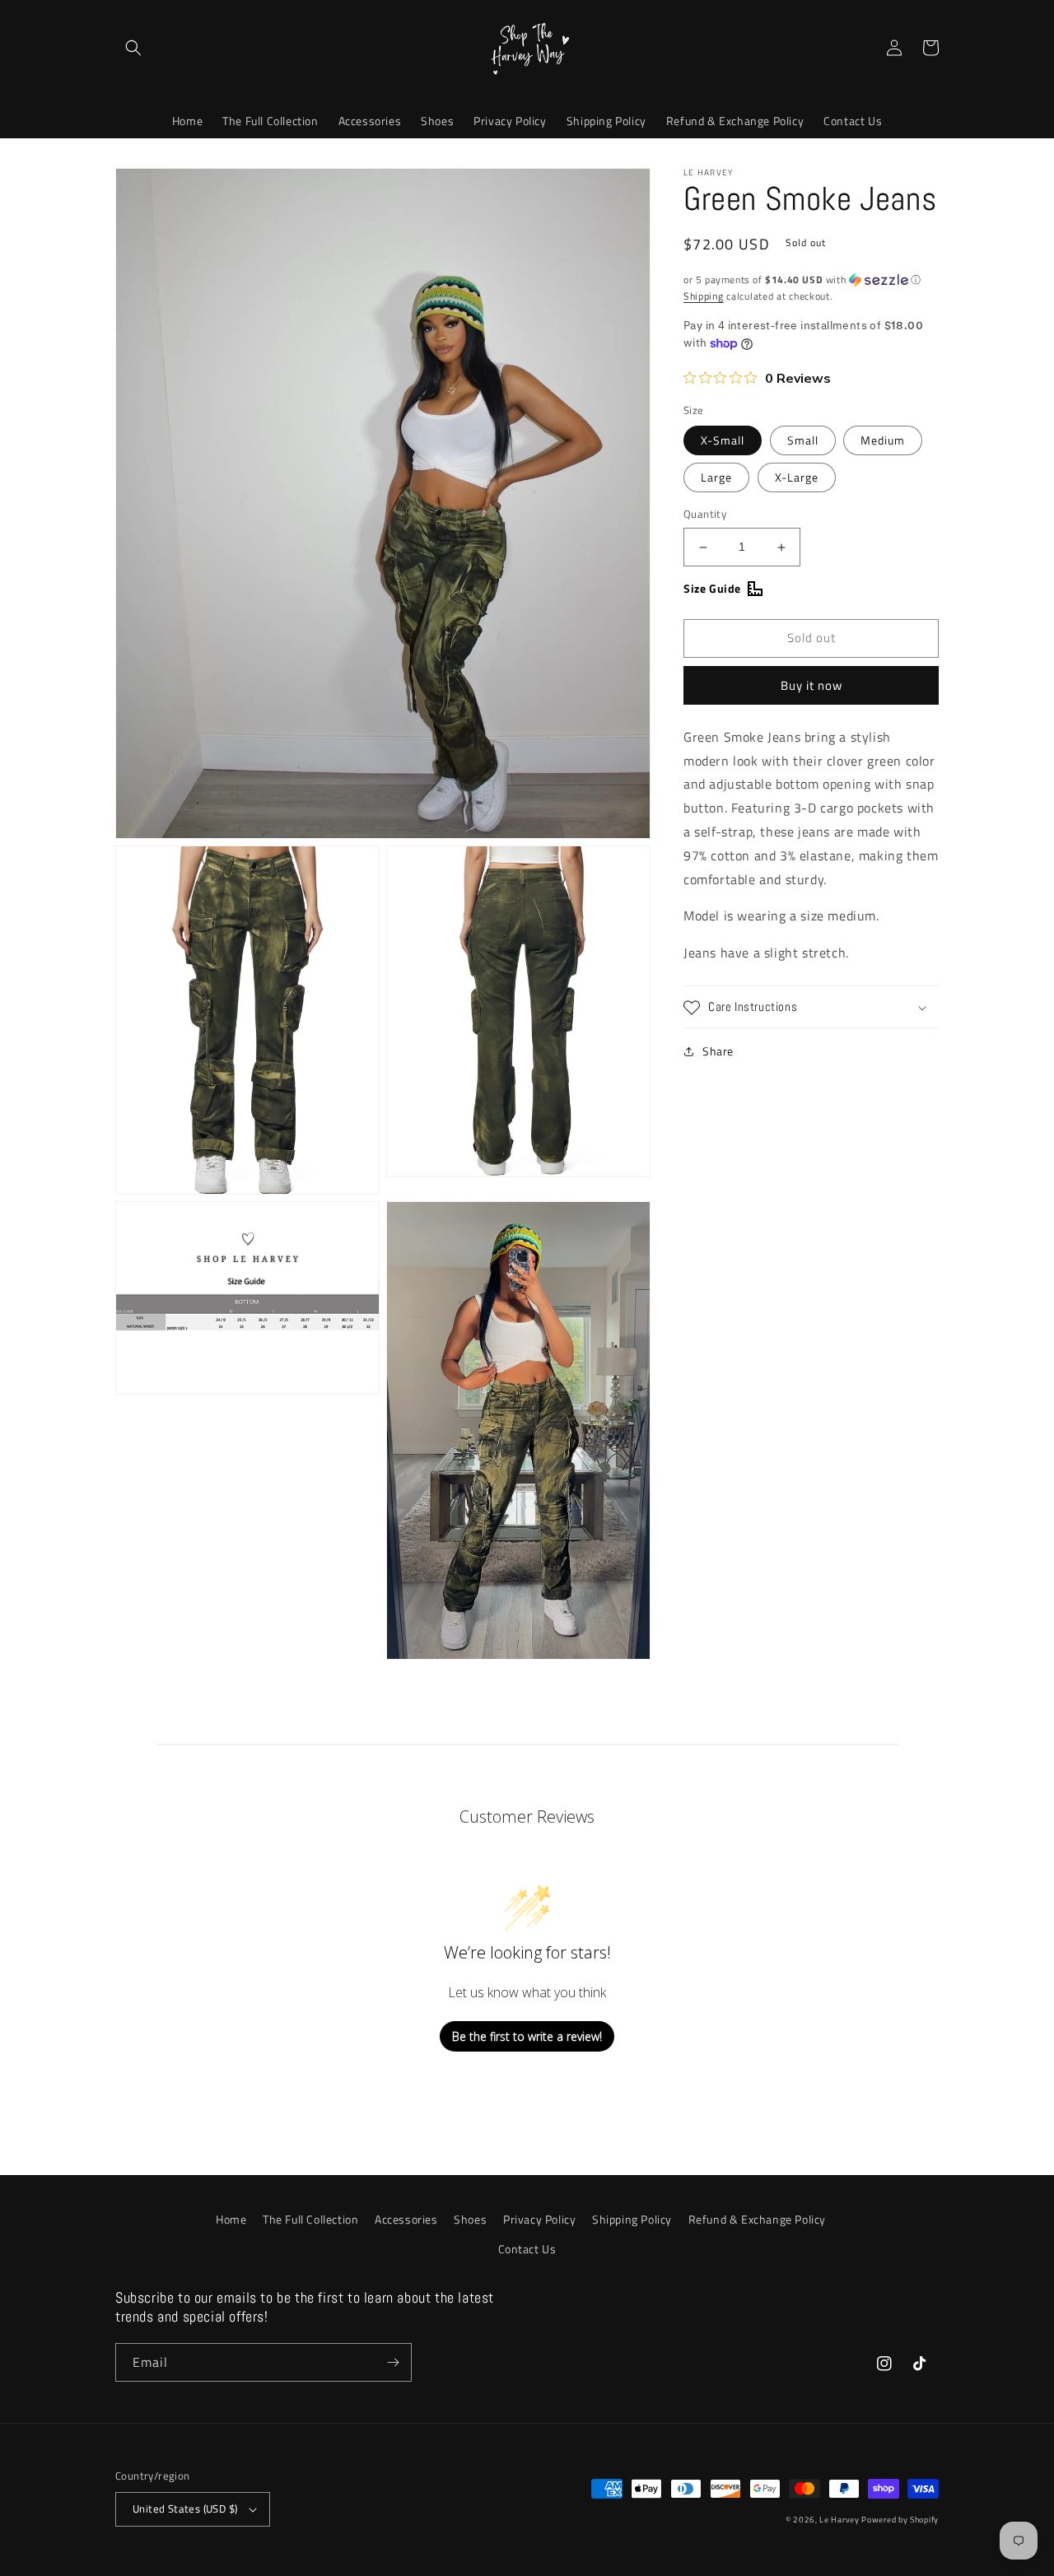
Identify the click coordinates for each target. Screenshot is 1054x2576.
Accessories (406, 2219)
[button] (133, 48)
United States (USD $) (185, 2508)
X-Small (723, 441)
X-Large (797, 478)
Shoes (470, 2219)
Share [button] (718, 1052)
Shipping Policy (632, 2219)
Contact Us (527, 2249)
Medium (883, 441)
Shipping (704, 296)
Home (231, 2219)
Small (803, 441)
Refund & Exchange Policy (757, 2219)
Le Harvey (840, 2520)
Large (716, 478)
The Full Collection (310, 2219)
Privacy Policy (539, 2219)
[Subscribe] (393, 2362)
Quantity (705, 515)
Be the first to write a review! (527, 2036)
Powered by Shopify (900, 2520)
